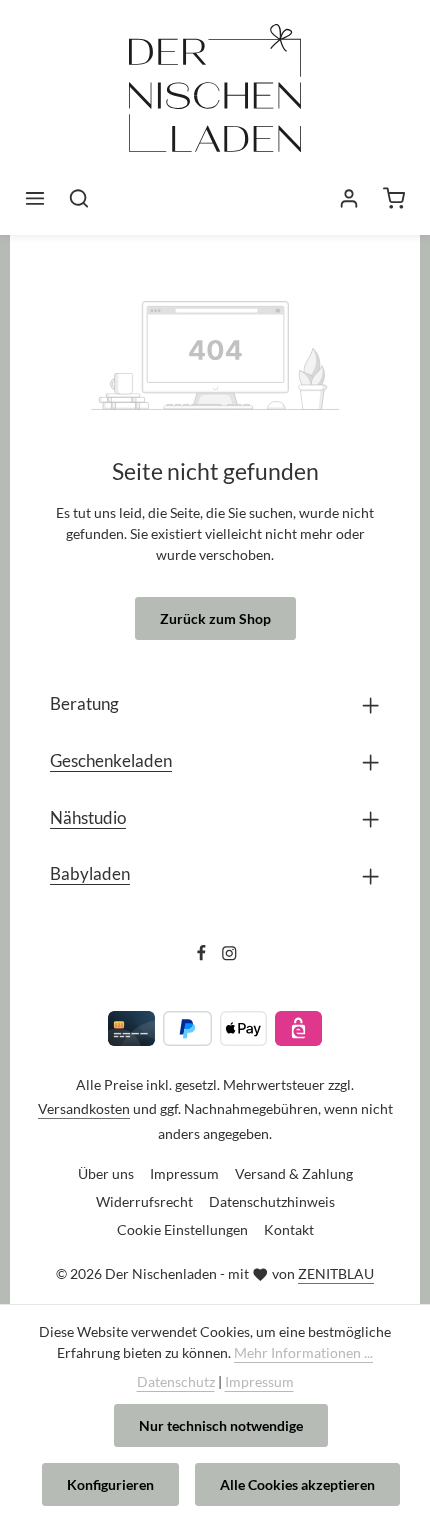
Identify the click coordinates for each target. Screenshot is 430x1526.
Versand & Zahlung (294, 1173)
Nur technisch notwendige (221, 1425)
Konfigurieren (110, 1484)
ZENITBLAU (336, 1273)
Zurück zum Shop (215, 618)
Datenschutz (176, 1381)
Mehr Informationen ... (303, 1352)
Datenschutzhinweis (272, 1201)
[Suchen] (79, 198)
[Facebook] (203, 956)
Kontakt (289, 1229)
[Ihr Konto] (349, 198)
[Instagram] (229, 956)
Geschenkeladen (111, 761)
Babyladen (90, 874)
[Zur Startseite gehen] (215, 102)
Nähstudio (88, 818)
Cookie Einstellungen (182, 1229)
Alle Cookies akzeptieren (297, 1484)
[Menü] (35, 198)
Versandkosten (84, 1108)
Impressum (184, 1173)
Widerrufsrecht (144, 1201)
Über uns (106, 1173)
